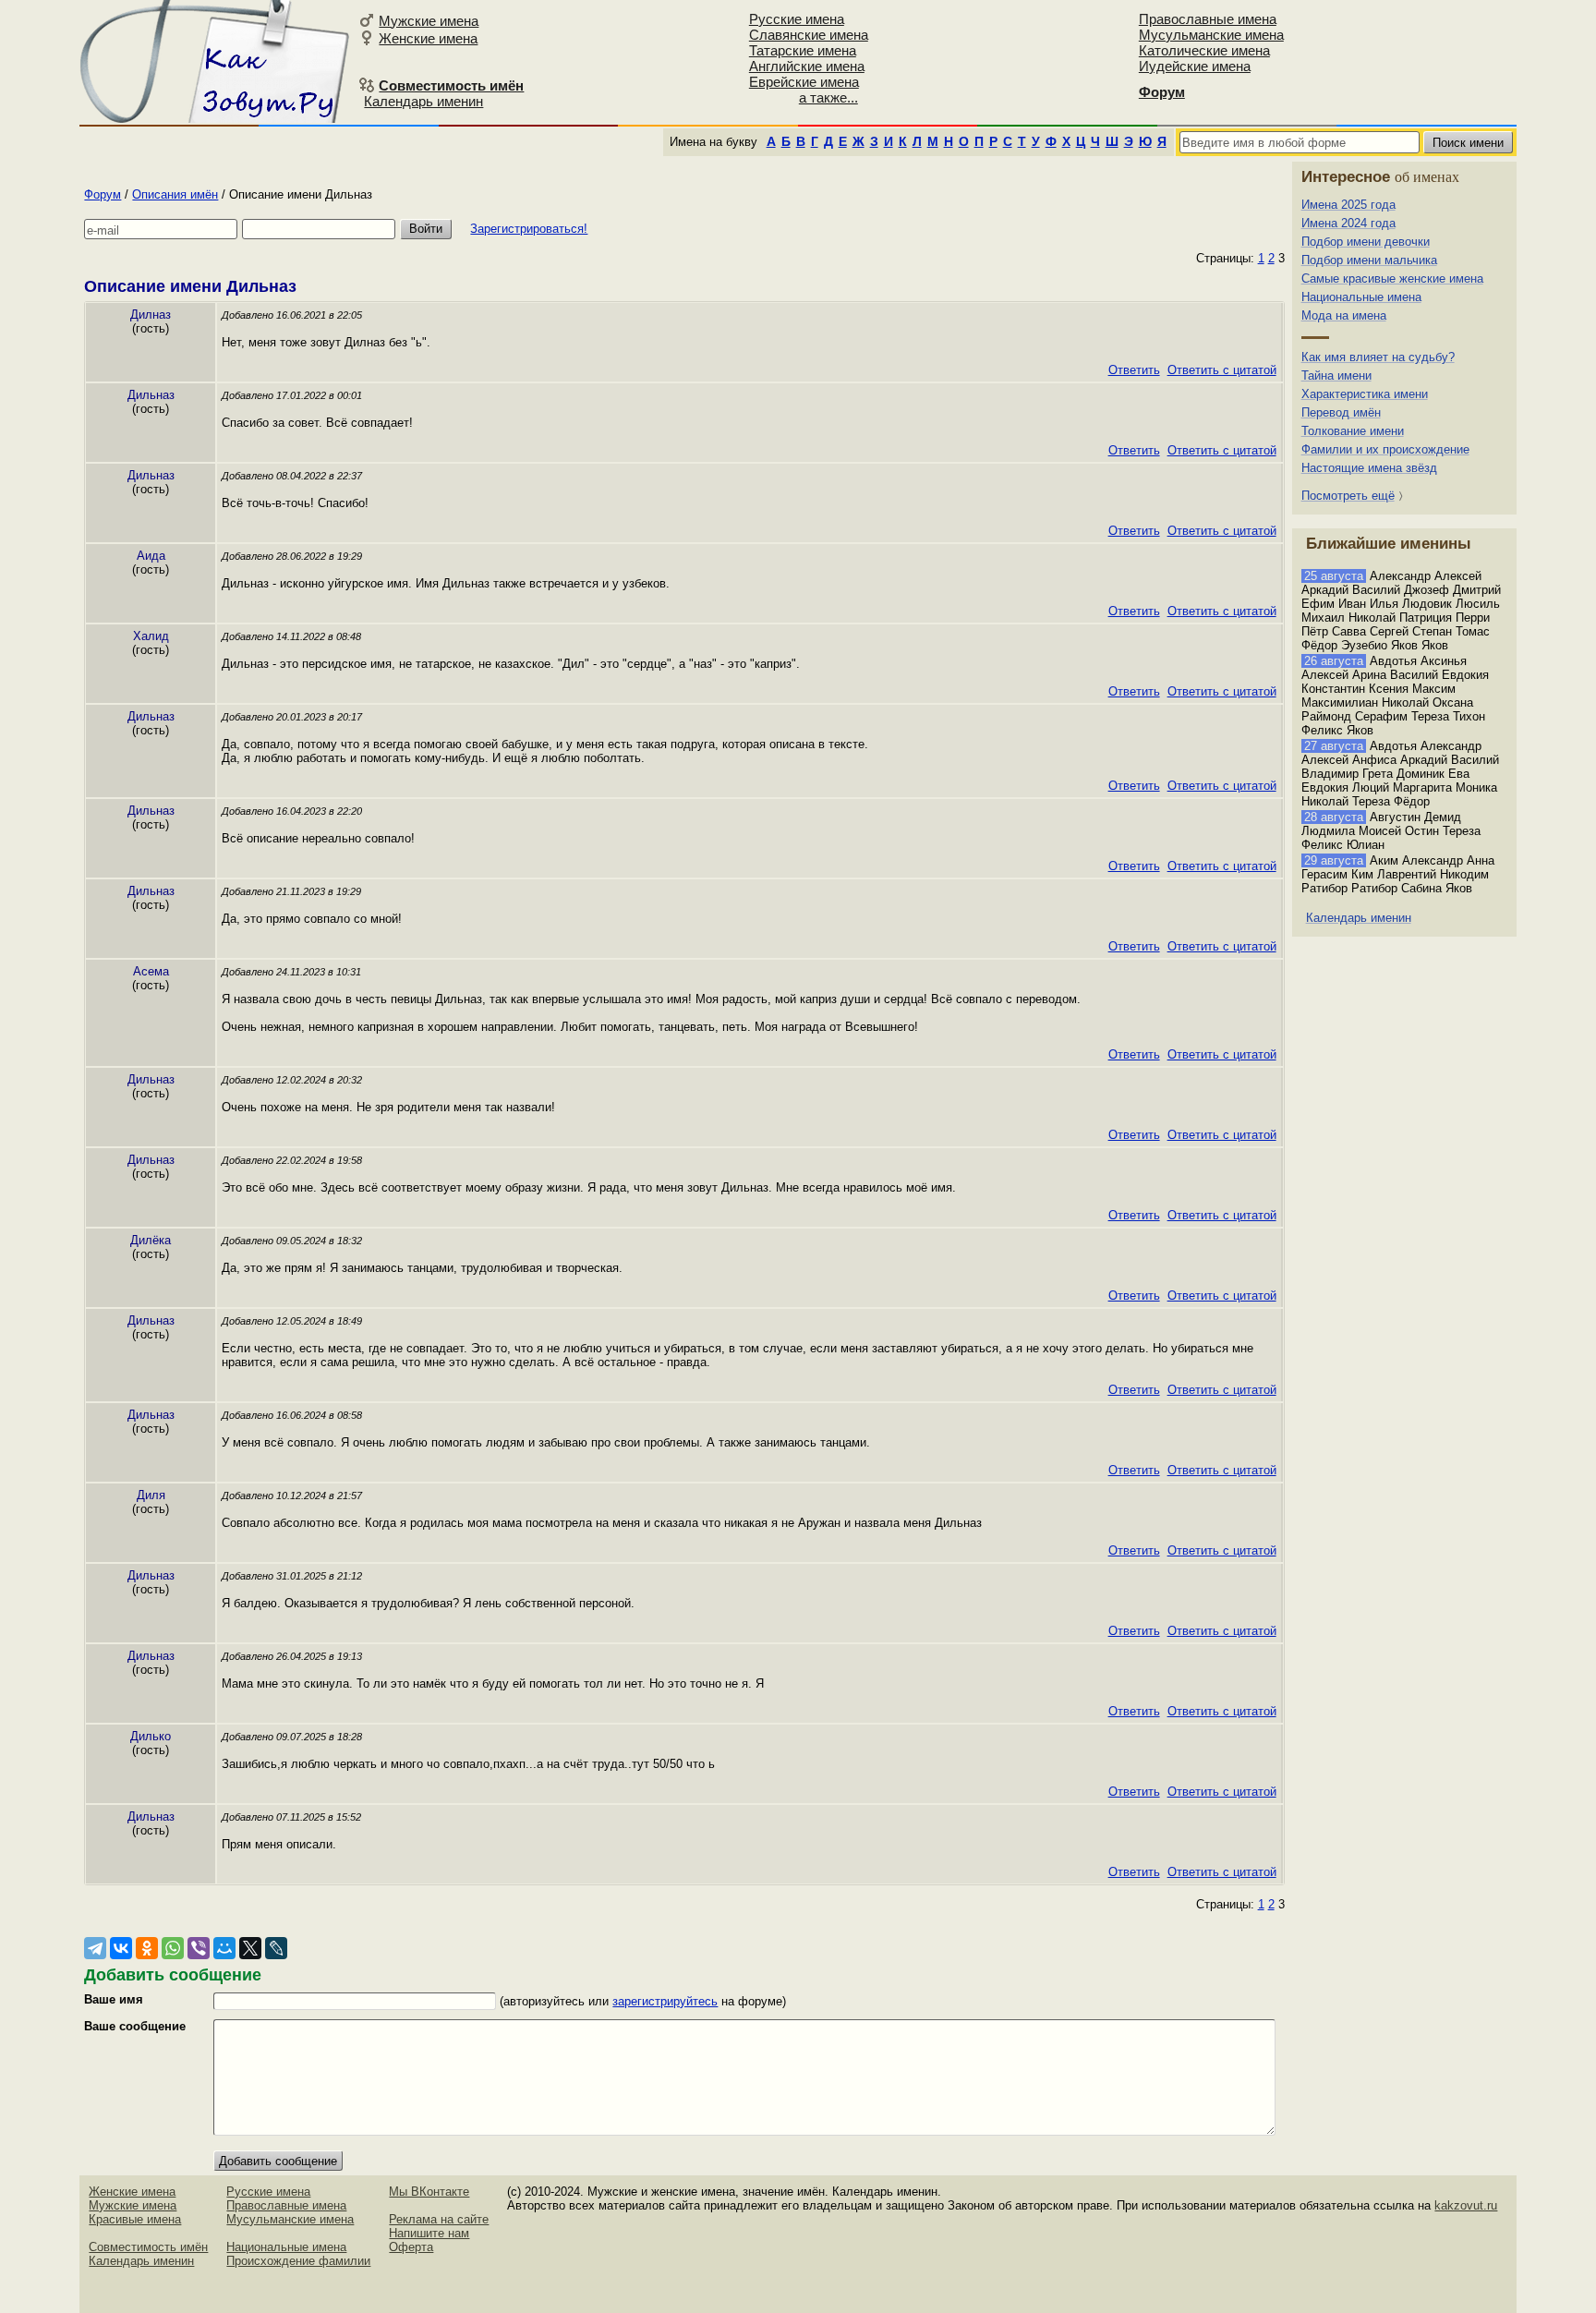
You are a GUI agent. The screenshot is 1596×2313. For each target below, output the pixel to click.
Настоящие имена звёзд (1369, 468)
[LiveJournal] (276, 1948)
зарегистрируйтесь (665, 2001)
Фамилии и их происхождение (1385, 449)
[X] (250, 1948)
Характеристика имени (1365, 394)
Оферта (411, 2247)
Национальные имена (1361, 297)
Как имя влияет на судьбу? (1378, 357)
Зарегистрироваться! (529, 229)
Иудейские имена (1195, 66)
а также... (828, 97)
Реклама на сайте (439, 2219)
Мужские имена (429, 21)
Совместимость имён (148, 2247)
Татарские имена (803, 50)
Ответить (1134, 370)
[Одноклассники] (147, 1948)
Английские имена (807, 66)
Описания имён (175, 194)
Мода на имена (1344, 315)
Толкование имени (1353, 431)
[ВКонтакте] (121, 1948)
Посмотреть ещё (1348, 496)
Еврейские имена (804, 82)
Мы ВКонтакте (429, 2192)
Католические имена (1204, 50)
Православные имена (1208, 19)
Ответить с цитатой (1222, 370)
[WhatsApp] (173, 1948)
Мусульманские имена (1211, 35)
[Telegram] (95, 1948)
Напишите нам (429, 2233)
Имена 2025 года (1348, 205)
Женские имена (428, 38)
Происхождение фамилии (298, 2261)
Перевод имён (1341, 412)
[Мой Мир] (224, 1948)
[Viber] (199, 1948)
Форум (103, 194)
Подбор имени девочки (1366, 242)
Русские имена (797, 19)
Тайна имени (1336, 375)
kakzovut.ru (1466, 2205)
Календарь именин (423, 101)
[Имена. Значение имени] (216, 61)
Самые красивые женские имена (1392, 279)
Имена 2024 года (1348, 223)
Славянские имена (809, 35)
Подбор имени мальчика (1369, 260)
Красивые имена (135, 2219)
